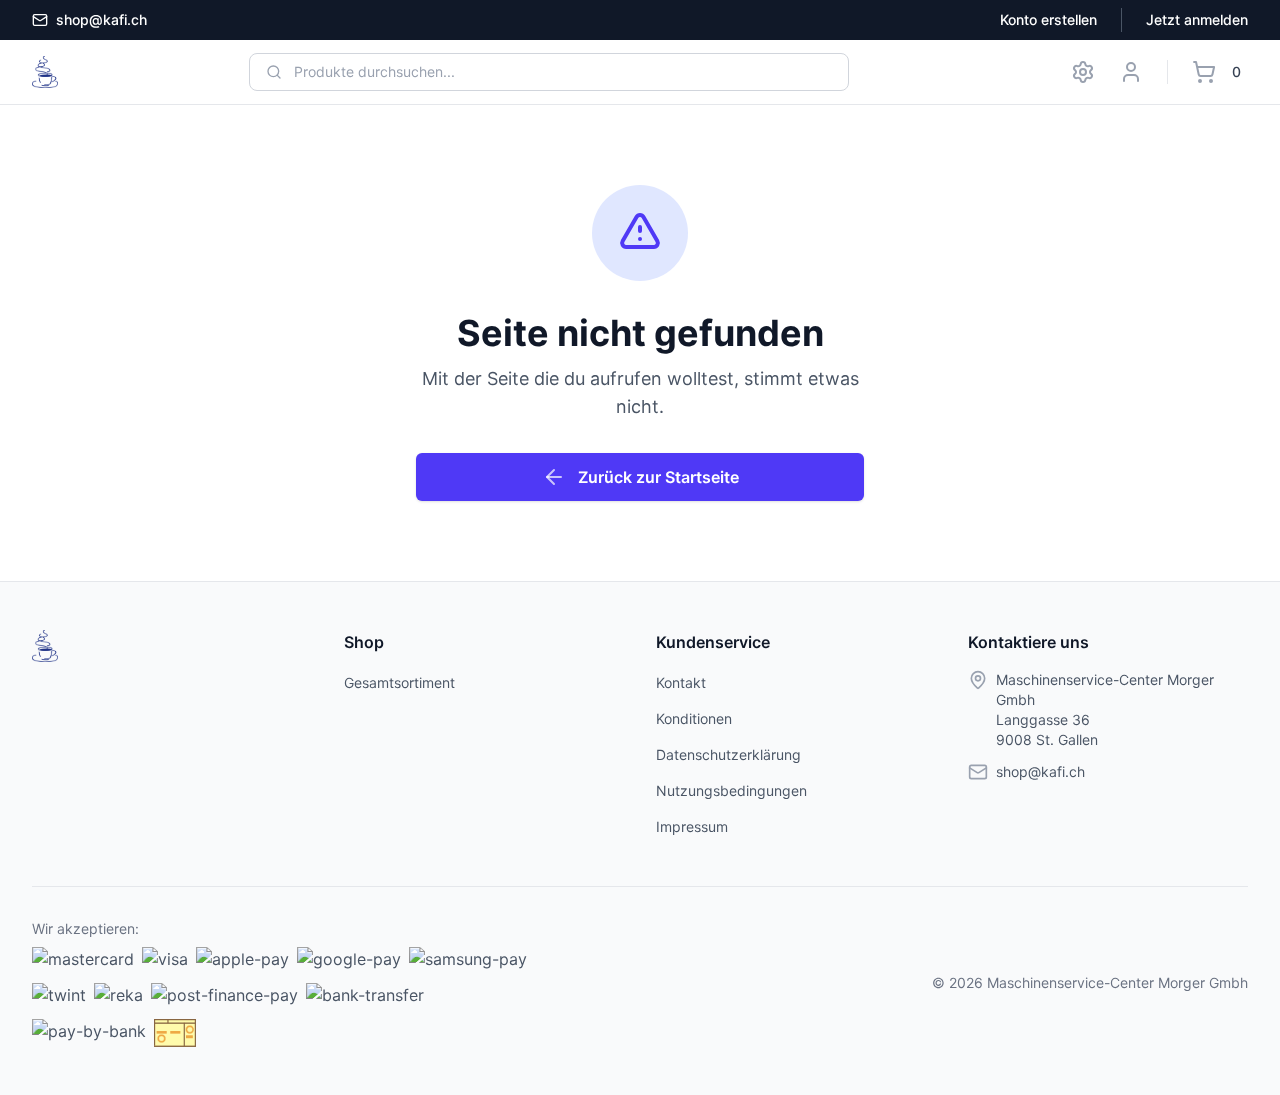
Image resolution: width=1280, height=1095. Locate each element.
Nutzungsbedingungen (731, 790)
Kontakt (681, 682)
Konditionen (694, 718)
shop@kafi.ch (101, 19)
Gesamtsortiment (399, 682)
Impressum (692, 826)
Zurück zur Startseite (658, 477)
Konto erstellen (1048, 19)
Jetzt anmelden (1197, 19)
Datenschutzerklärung (728, 754)
